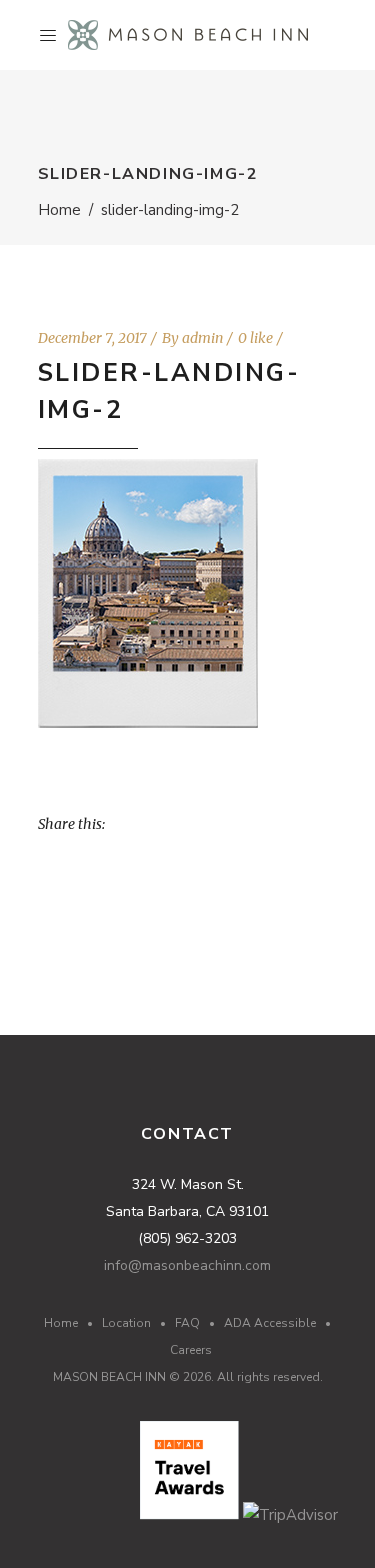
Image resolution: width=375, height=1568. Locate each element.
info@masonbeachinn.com (187, 1265)
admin (202, 338)
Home (59, 210)
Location (126, 1323)
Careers (191, 1350)
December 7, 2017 (92, 338)
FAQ (187, 1323)
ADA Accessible (270, 1323)
